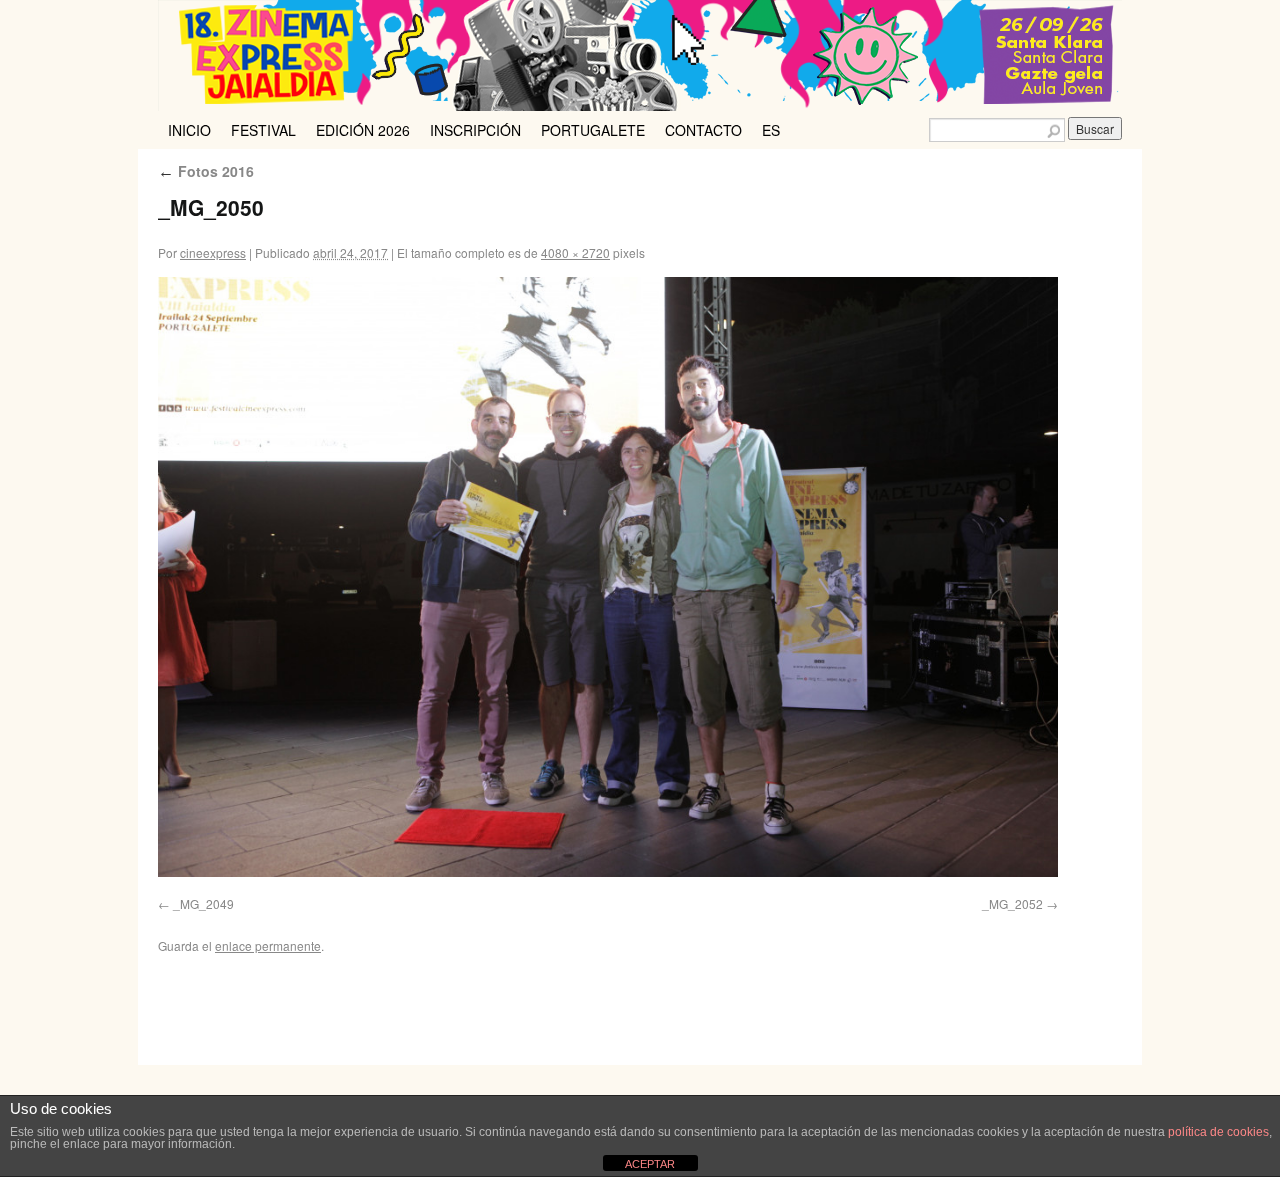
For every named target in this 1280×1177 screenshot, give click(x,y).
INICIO (189, 130)
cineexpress (213, 252)
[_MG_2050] (608, 576)
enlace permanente (268, 945)
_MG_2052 (1012, 903)
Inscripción (475, 130)
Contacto (703, 130)
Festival (263, 130)
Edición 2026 (363, 130)
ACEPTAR (650, 1164)
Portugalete (593, 130)
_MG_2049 (203, 903)
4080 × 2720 (575, 252)
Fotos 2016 (206, 171)
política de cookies (1218, 1132)
